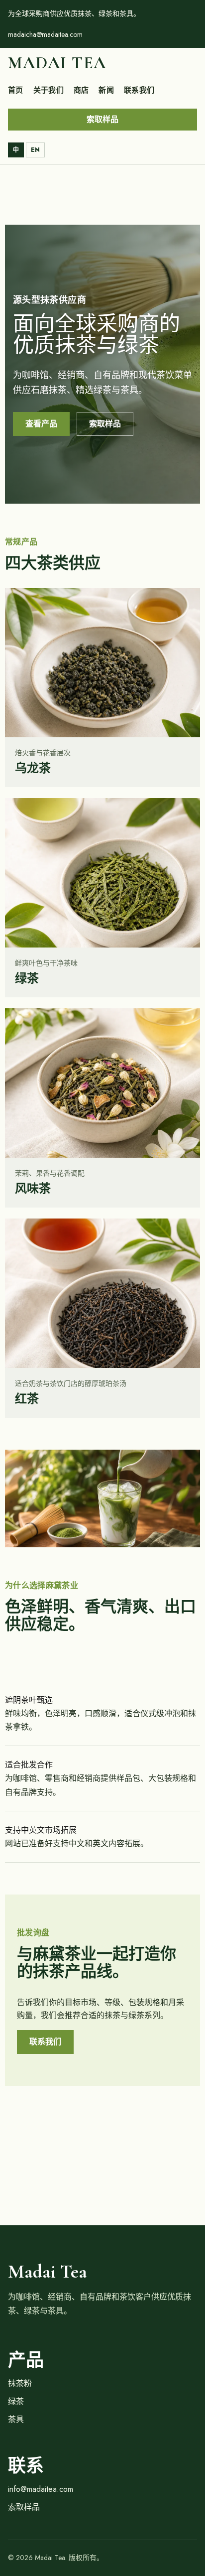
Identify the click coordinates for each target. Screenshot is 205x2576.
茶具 (16, 2419)
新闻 (106, 90)
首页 (16, 90)
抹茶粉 (20, 2383)
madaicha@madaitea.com (45, 34)
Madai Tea (57, 63)
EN (35, 150)
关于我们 (49, 90)
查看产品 (41, 424)
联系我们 (139, 90)
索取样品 (102, 119)
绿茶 (16, 2401)
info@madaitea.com (41, 2489)
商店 (81, 90)
